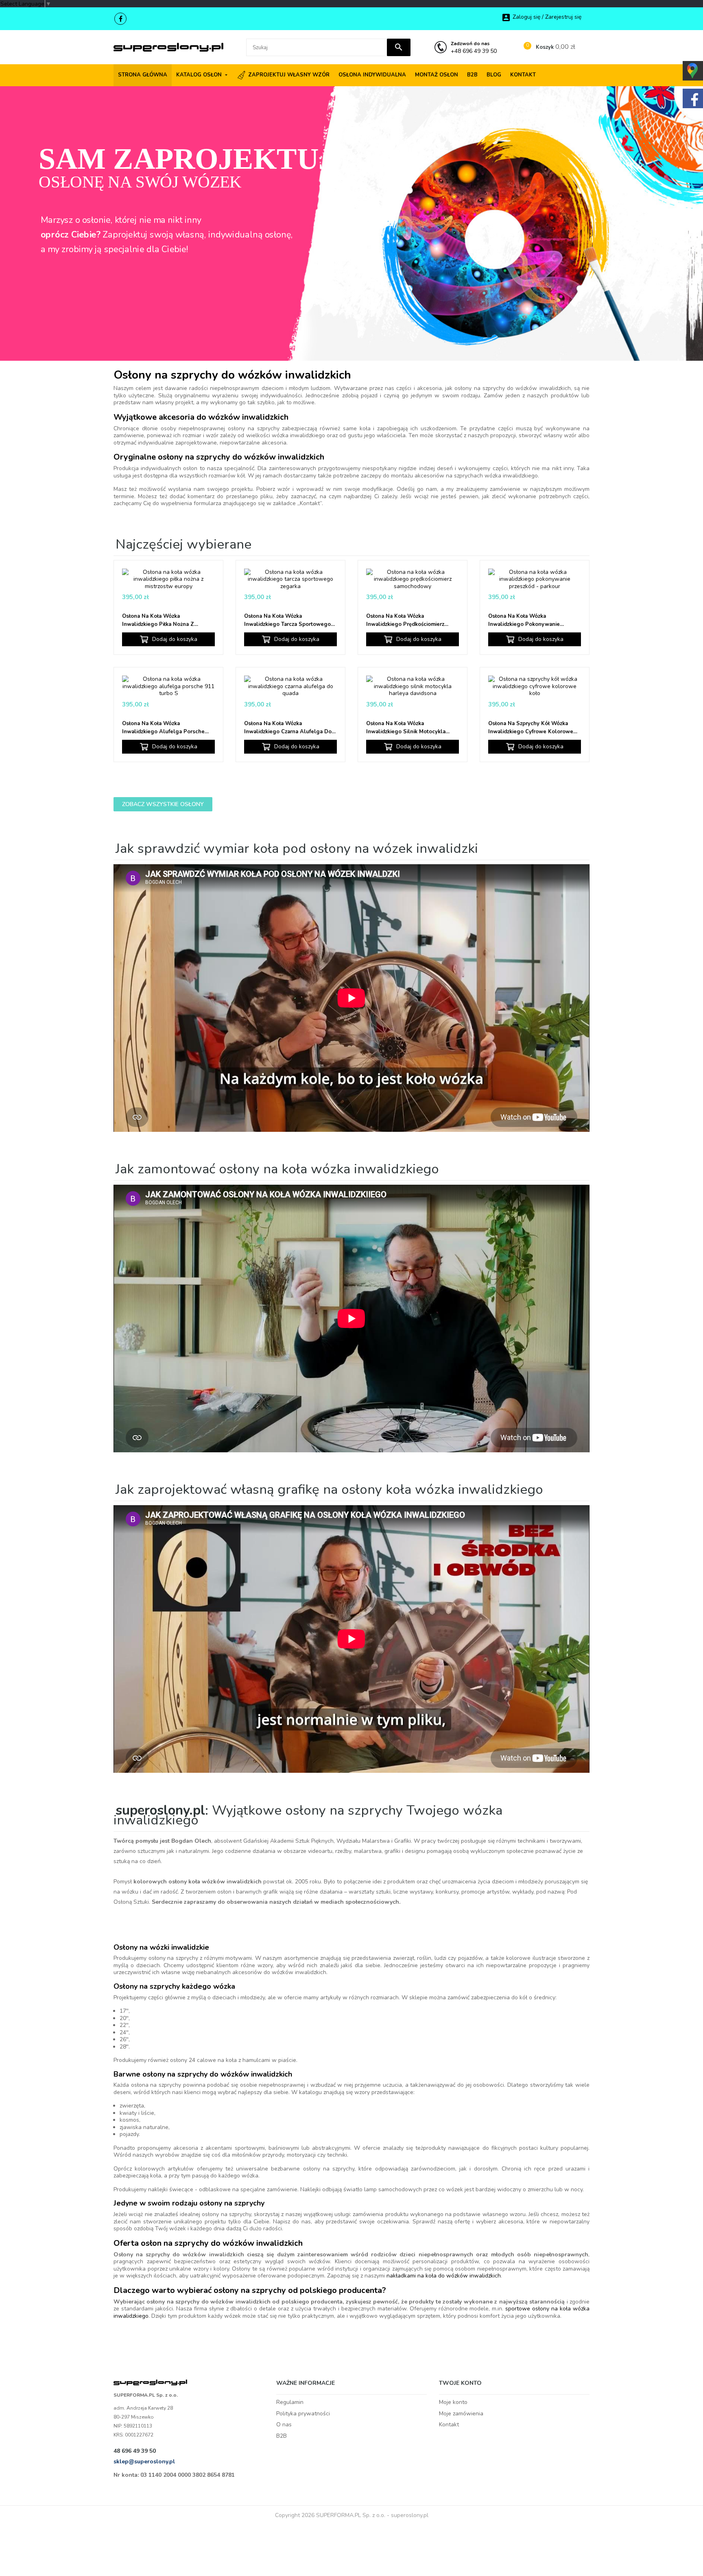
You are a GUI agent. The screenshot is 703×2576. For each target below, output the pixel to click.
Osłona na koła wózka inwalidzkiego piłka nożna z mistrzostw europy (158, 620)
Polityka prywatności (303, 2414)
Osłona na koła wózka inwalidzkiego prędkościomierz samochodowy (405, 620)
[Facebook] (120, 19)
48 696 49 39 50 (135, 2451)
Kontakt (449, 2425)
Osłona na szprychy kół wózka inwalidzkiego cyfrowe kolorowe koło (531, 728)
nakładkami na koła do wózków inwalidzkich (444, 2276)
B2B (282, 2436)
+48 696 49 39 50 (474, 47)
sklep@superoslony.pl (144, 2462)
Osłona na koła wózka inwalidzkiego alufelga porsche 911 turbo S (163, 728)
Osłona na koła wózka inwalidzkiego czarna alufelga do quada (288, 728)
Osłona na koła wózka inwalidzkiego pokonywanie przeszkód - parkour (524, 620)
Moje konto (453, 2402)
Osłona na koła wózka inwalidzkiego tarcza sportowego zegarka (287, 620)
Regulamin (290, 2402)
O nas (284, 2425)
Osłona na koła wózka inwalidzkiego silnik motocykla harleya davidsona (406, 728)
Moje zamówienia (461, 2414)
